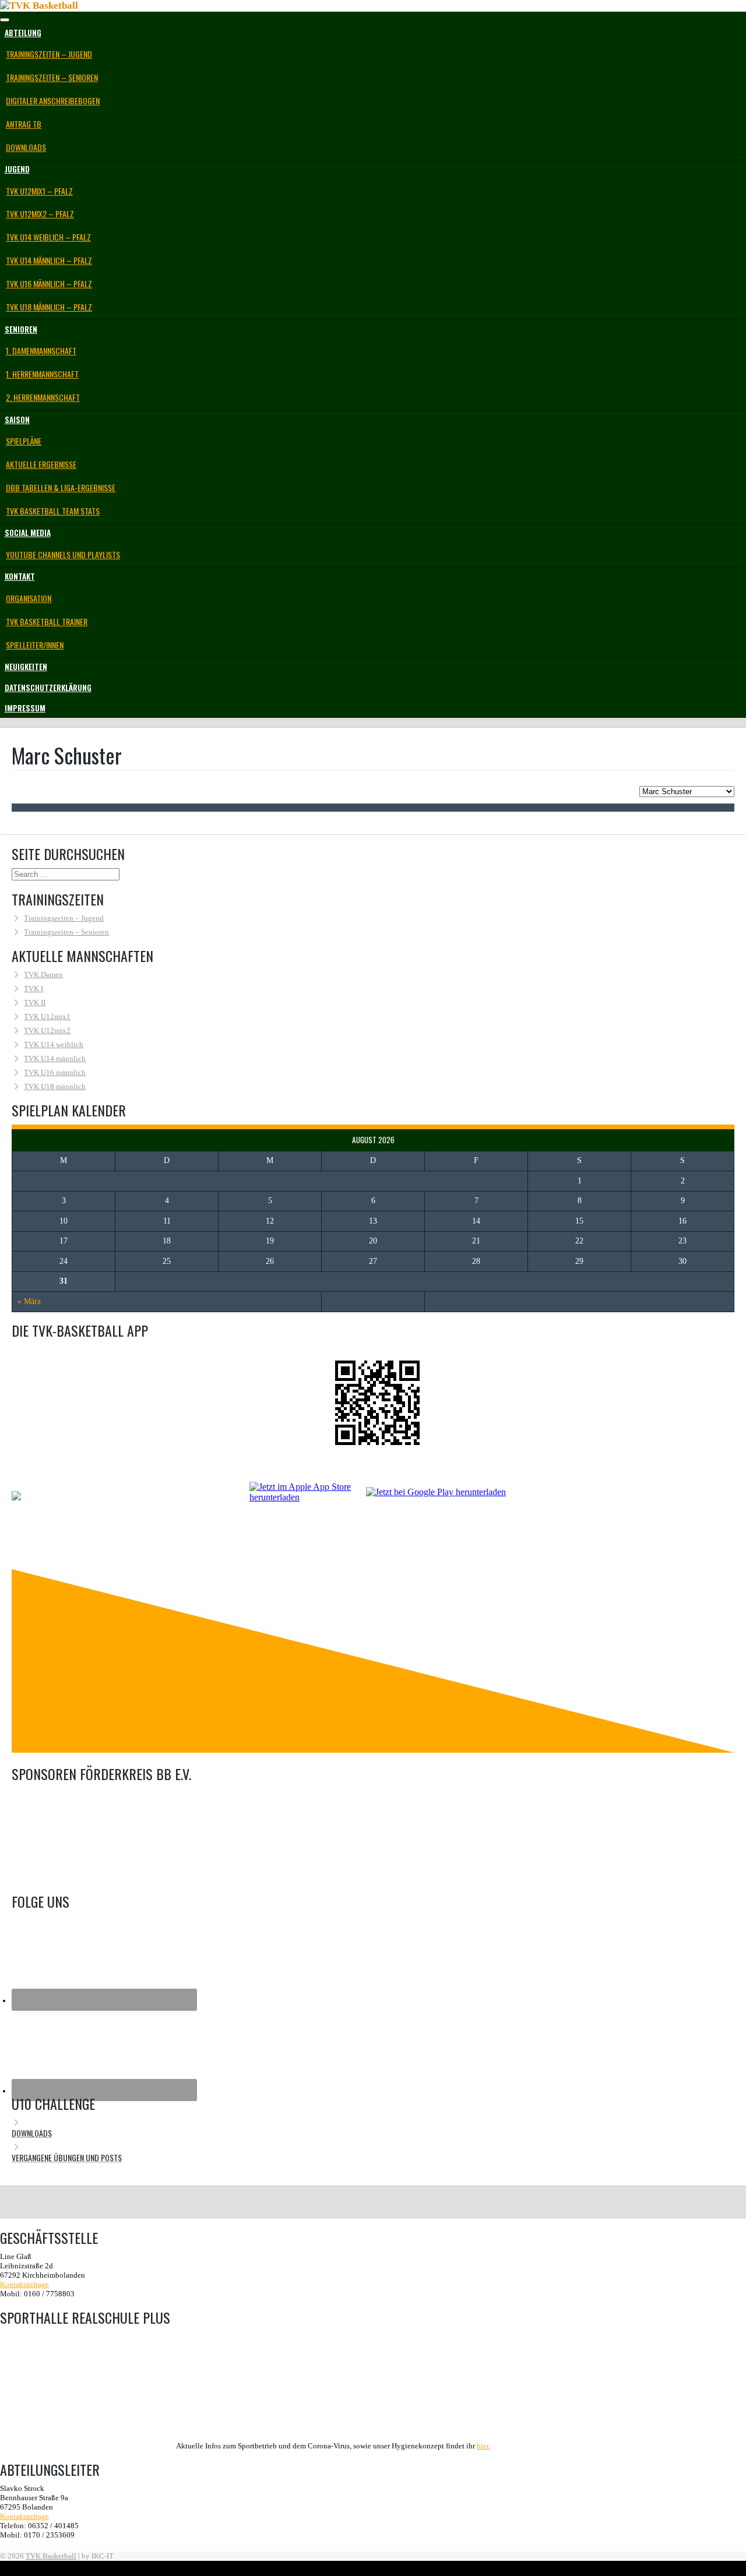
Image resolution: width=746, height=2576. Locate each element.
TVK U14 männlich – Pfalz (49, 260)
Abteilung (23, 33)
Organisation (29, 598)
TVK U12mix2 (47, 1030)
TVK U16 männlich (55, 1072)
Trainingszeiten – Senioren (52, 77)
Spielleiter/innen (35, 645)
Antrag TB (24, 124)
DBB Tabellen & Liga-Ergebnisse (61, 487)
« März (29, 1301)
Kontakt (20, 576)
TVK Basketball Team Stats (53, 511)
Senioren (21, 329)
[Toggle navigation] (5, 20)
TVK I (34, 989)
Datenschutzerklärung (48, 688)
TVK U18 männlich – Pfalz (49, 307)
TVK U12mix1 (47, 1016)
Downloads (26, 147)
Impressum (25, 708)
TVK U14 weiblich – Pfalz (48, 237)
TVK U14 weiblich (54, 1044)
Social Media (28, 533)
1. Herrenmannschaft (42, 374)
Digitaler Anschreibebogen (53, 101)
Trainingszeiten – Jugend (49, 54)
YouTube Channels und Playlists (63, 554)
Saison (17, 420)
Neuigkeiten (26, 667)
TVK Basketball (51, 2556)
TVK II (35, 1002)
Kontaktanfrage (24, 2284)
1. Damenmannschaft (41, 350)
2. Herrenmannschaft (43, 397)
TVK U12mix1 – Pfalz (39, 191)
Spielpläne (24, 441)
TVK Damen (43, 975)
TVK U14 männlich (55, 1058)
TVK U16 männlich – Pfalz (49, 283)
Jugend (17, 169)
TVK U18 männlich (55, 1086)
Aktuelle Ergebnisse (41, 464)
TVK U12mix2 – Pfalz (40, 214)
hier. (483, 2446)
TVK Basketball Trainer (47, 621)
